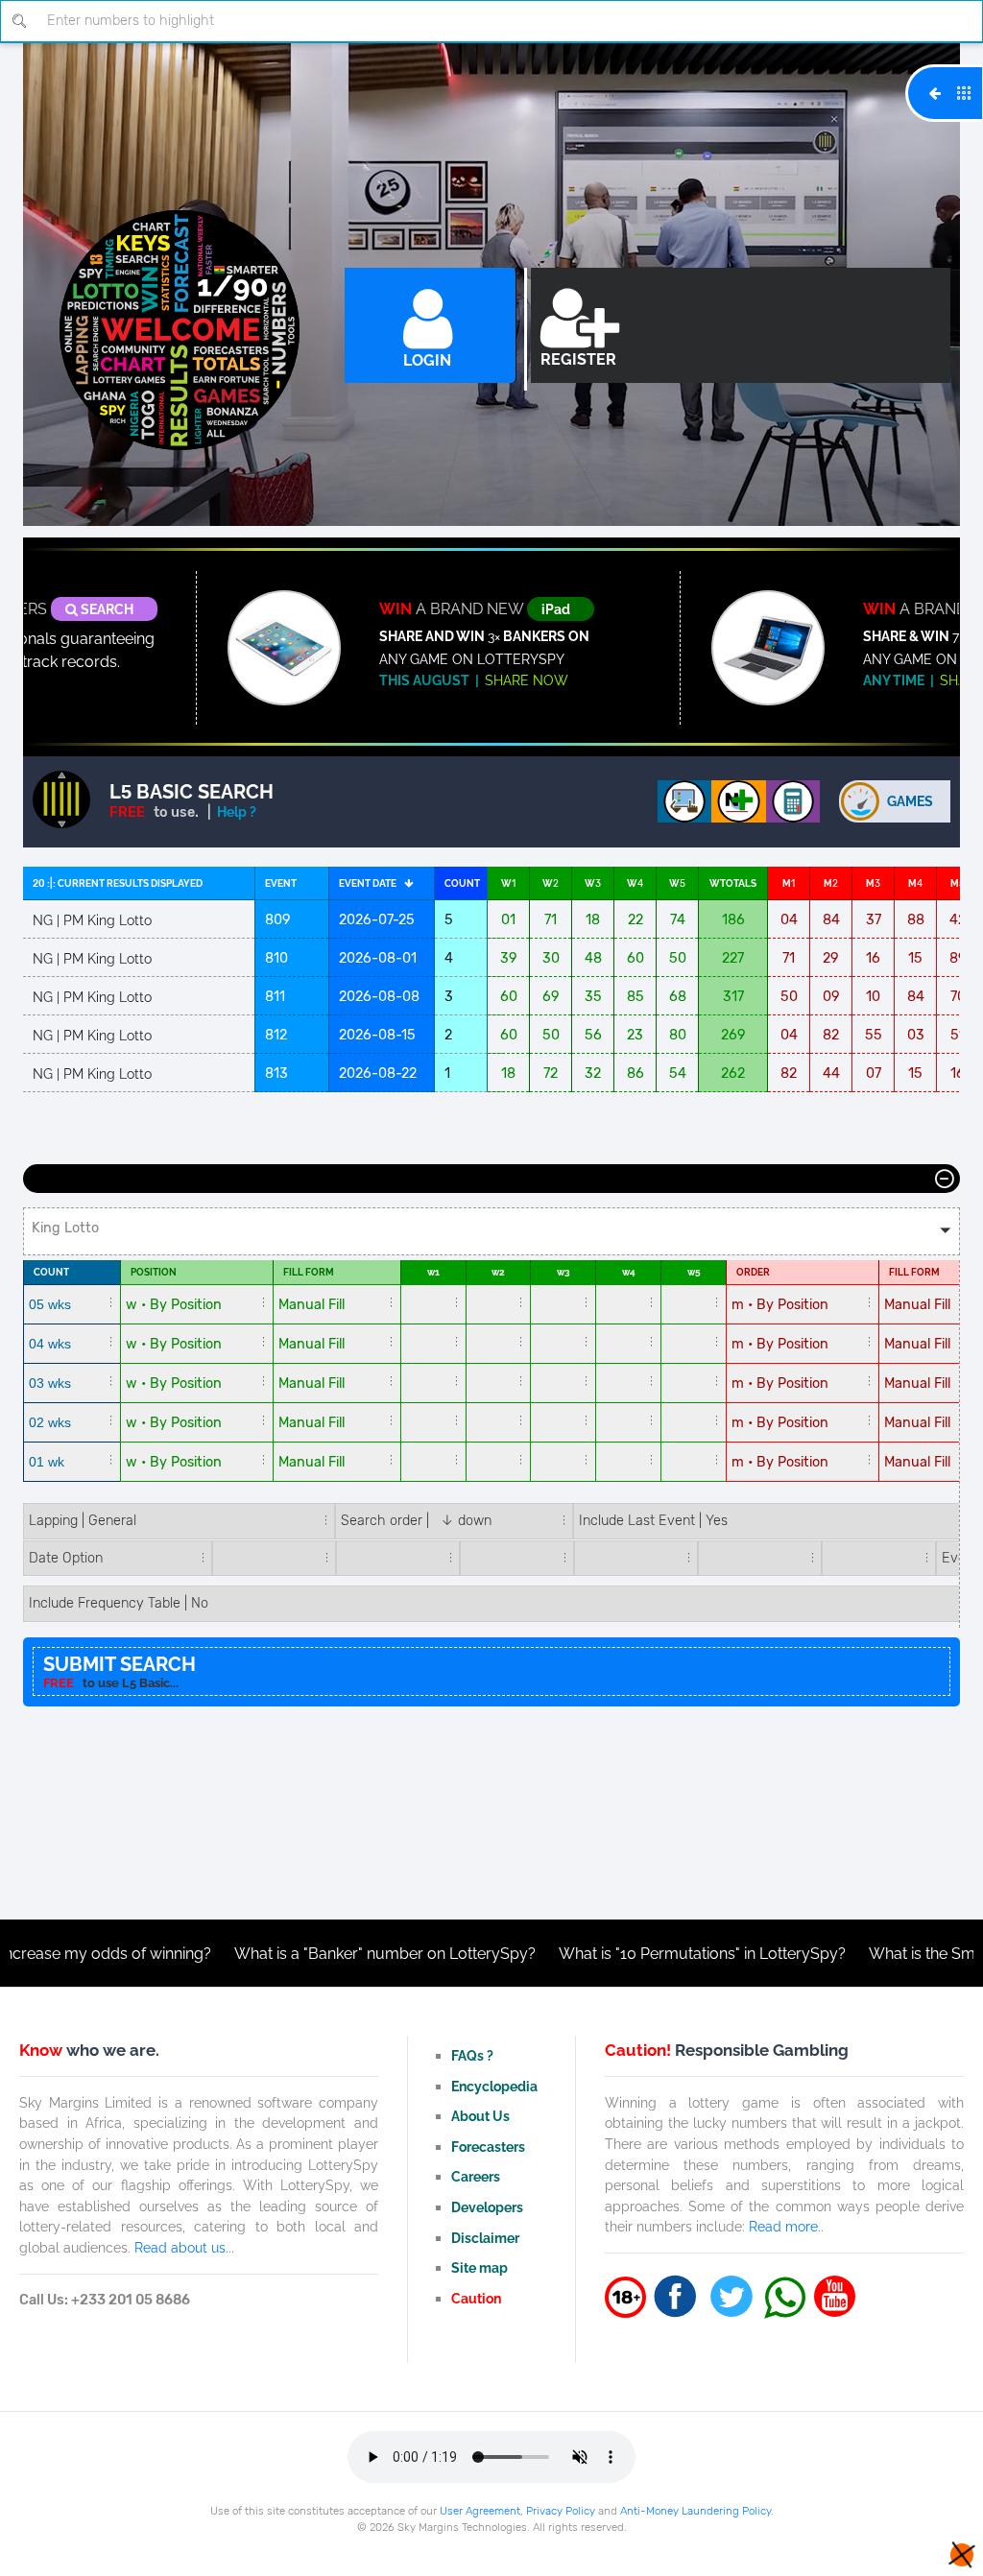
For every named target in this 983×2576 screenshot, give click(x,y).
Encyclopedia (494, 2086)
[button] (491, 1231)
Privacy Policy (561, 2511)
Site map (480, 2267)
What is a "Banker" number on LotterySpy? (302, 1954)
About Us (480, 2116)
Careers (476, 2176)
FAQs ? (472, 2055)
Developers (487, 2207)
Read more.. (786, 2226)
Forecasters (488, 2147)
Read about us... (184, 2247)
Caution (476, 2298)
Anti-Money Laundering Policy (695, 2511)
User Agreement (480, 2511)
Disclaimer (485, 2238)
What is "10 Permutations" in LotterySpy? (620, 1954)
